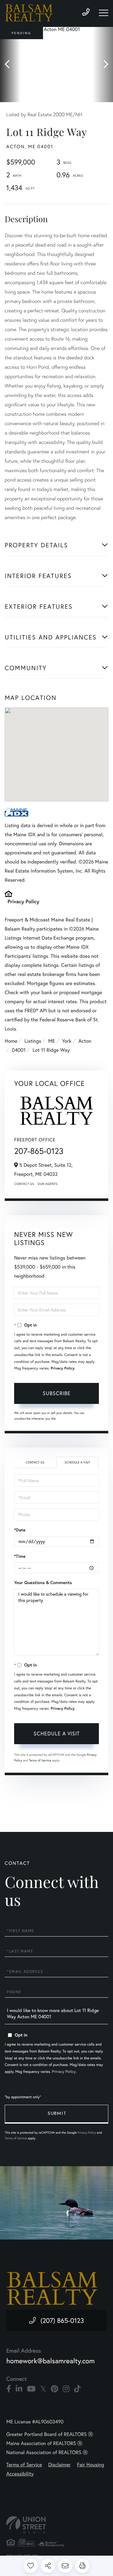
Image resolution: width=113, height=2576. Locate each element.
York (67, 1041)
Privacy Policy (23, 902)
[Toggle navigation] (104, 13)
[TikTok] (77, 2389)
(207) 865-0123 (62, 2320)
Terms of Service (40, 1760)
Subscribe (57, 1393)
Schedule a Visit (77, 1462)
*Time (20, 1556)
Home (11, 1041)
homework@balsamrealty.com (51, 2361)
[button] (10, 65)
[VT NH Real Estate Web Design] (56, 2525)
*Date (20, 1530)
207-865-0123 (39, 1151)
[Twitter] (43, 2389)
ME (52, 1041)
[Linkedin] (19, 2389)
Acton (85, 1041)
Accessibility (20, 2474)
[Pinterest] (54, 2389)
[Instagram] (66, 2389)
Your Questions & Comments (43, 1583)
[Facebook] (9, 2389)
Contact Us (24, 1184)
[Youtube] (31, 2389)
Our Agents (47, 1184)
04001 (19, 1050)
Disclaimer (60, 2465)
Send (56, 2114)
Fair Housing (90, 2465)
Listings (33, 1041)
